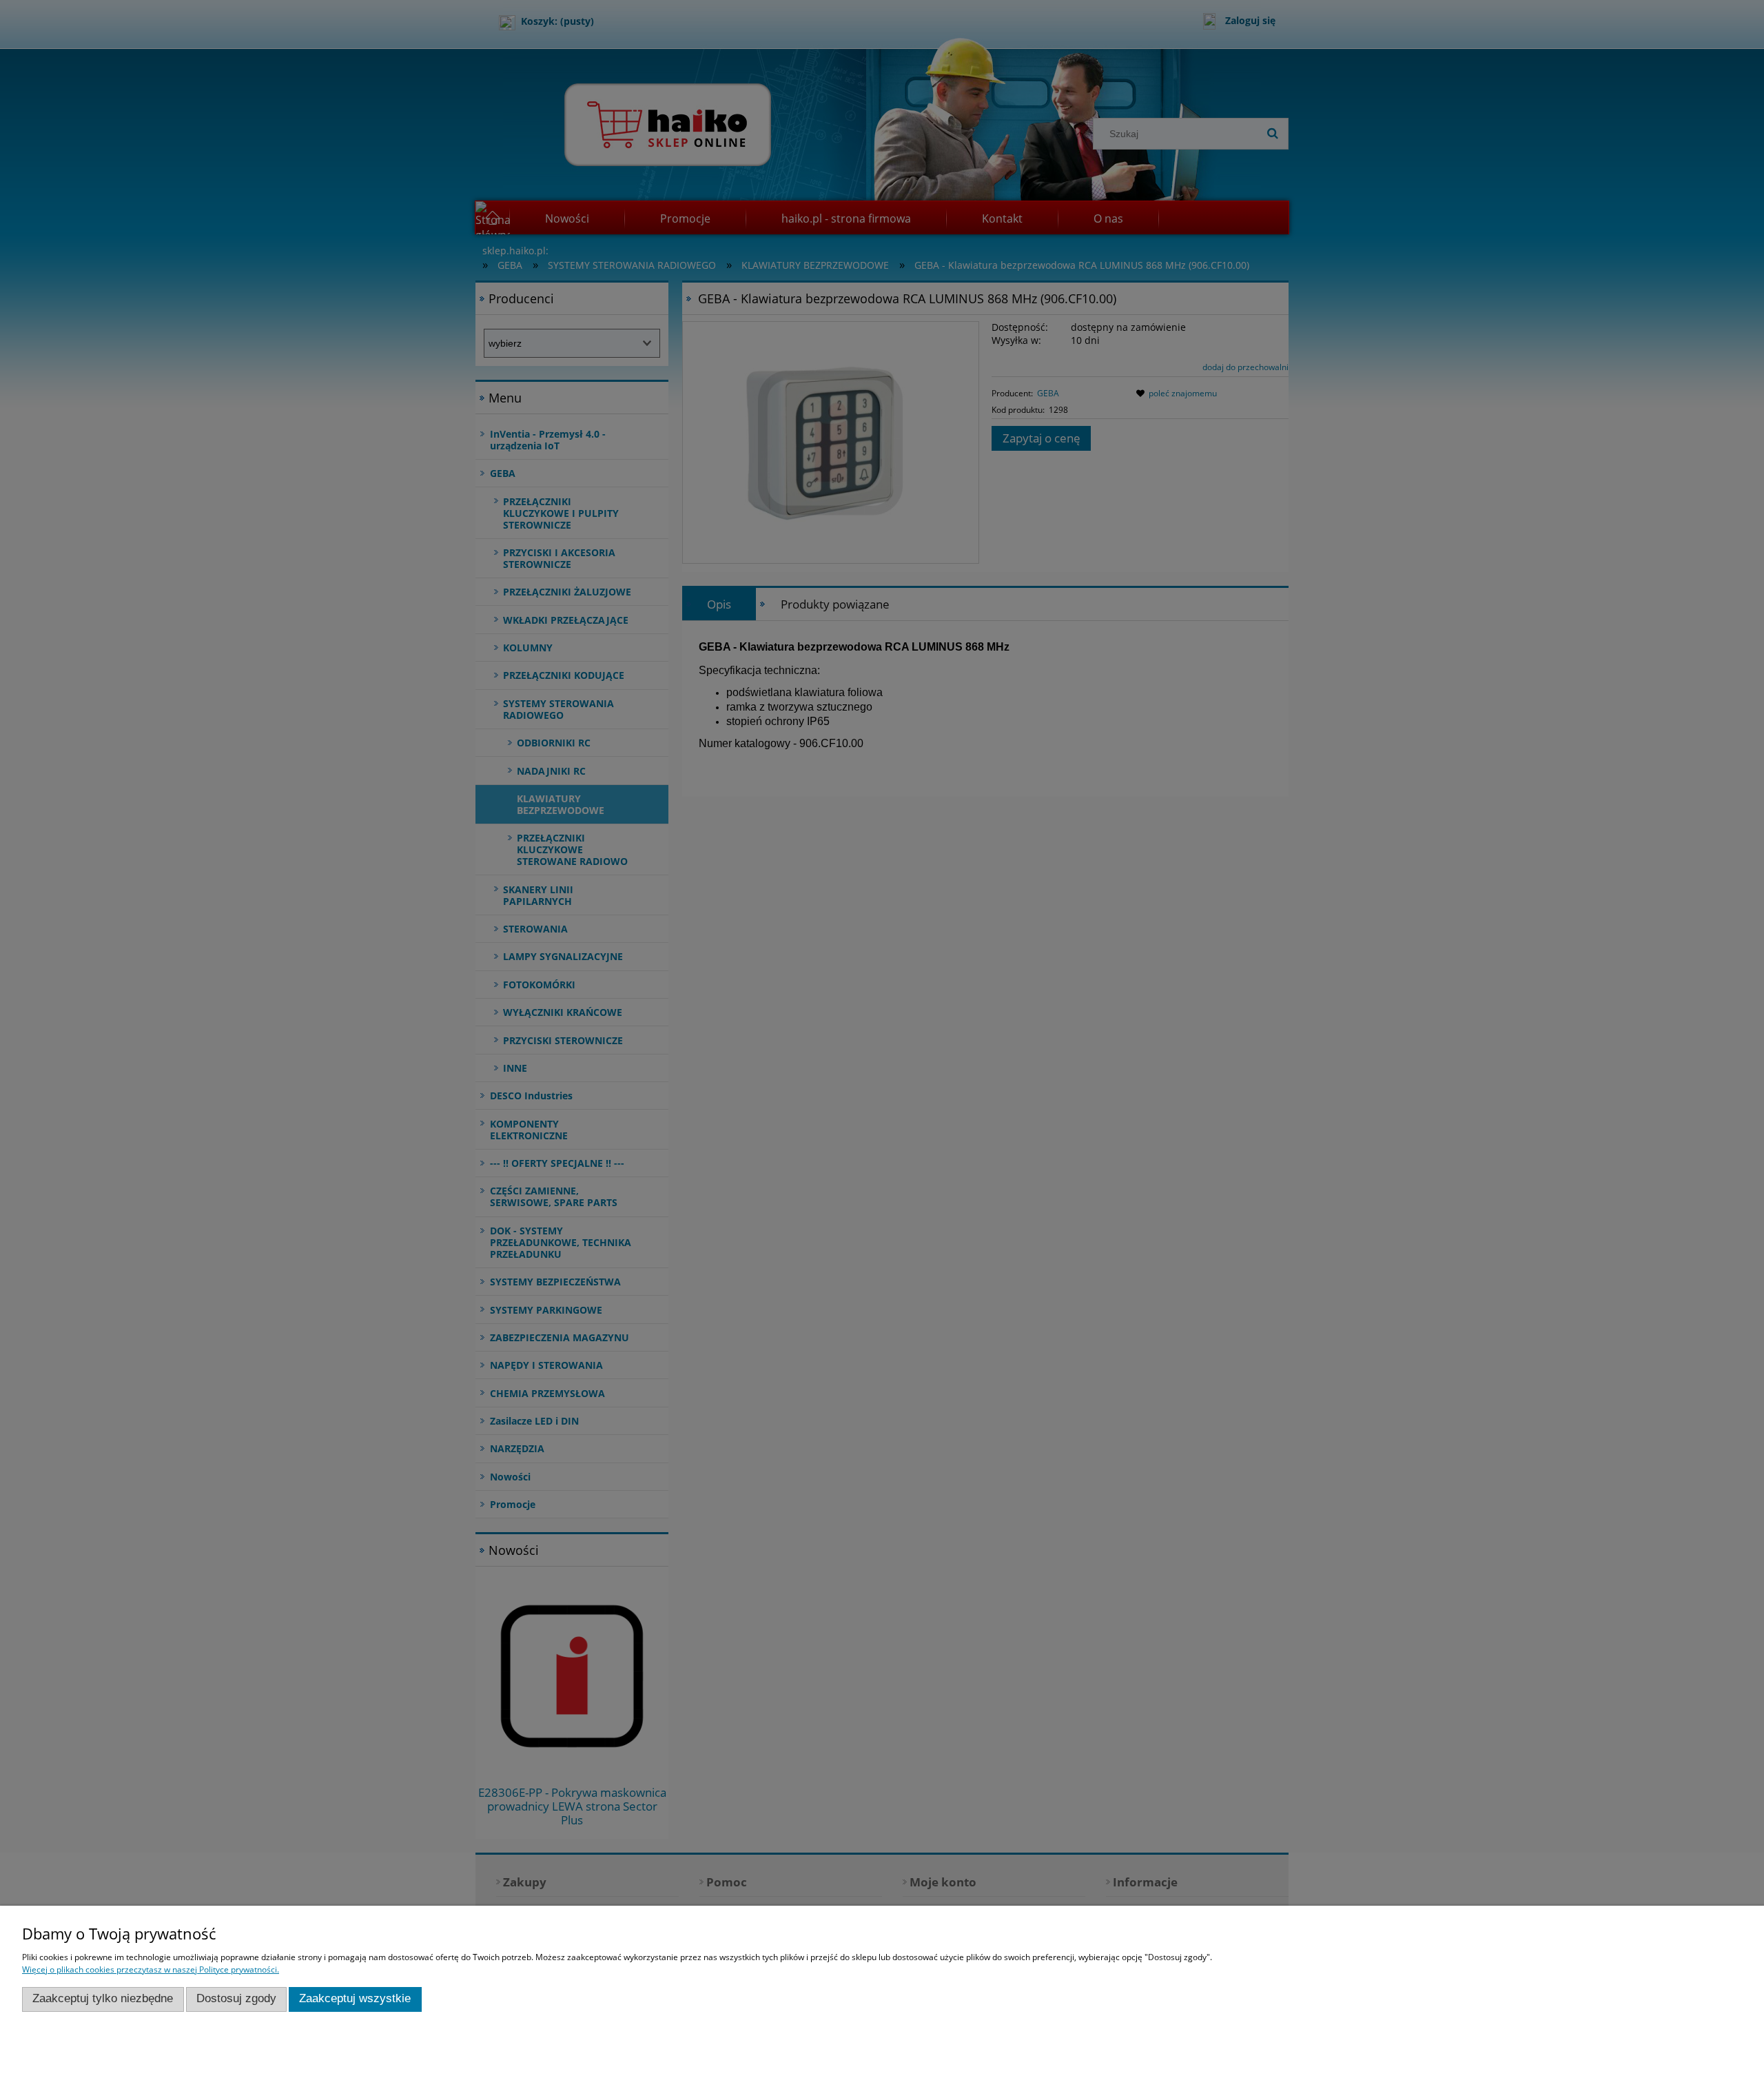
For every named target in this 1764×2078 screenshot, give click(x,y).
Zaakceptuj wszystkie (355, 1998)
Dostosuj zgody (236, 1998)
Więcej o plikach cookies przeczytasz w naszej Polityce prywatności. (151, 1969)
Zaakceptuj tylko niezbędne (103, 1998)
